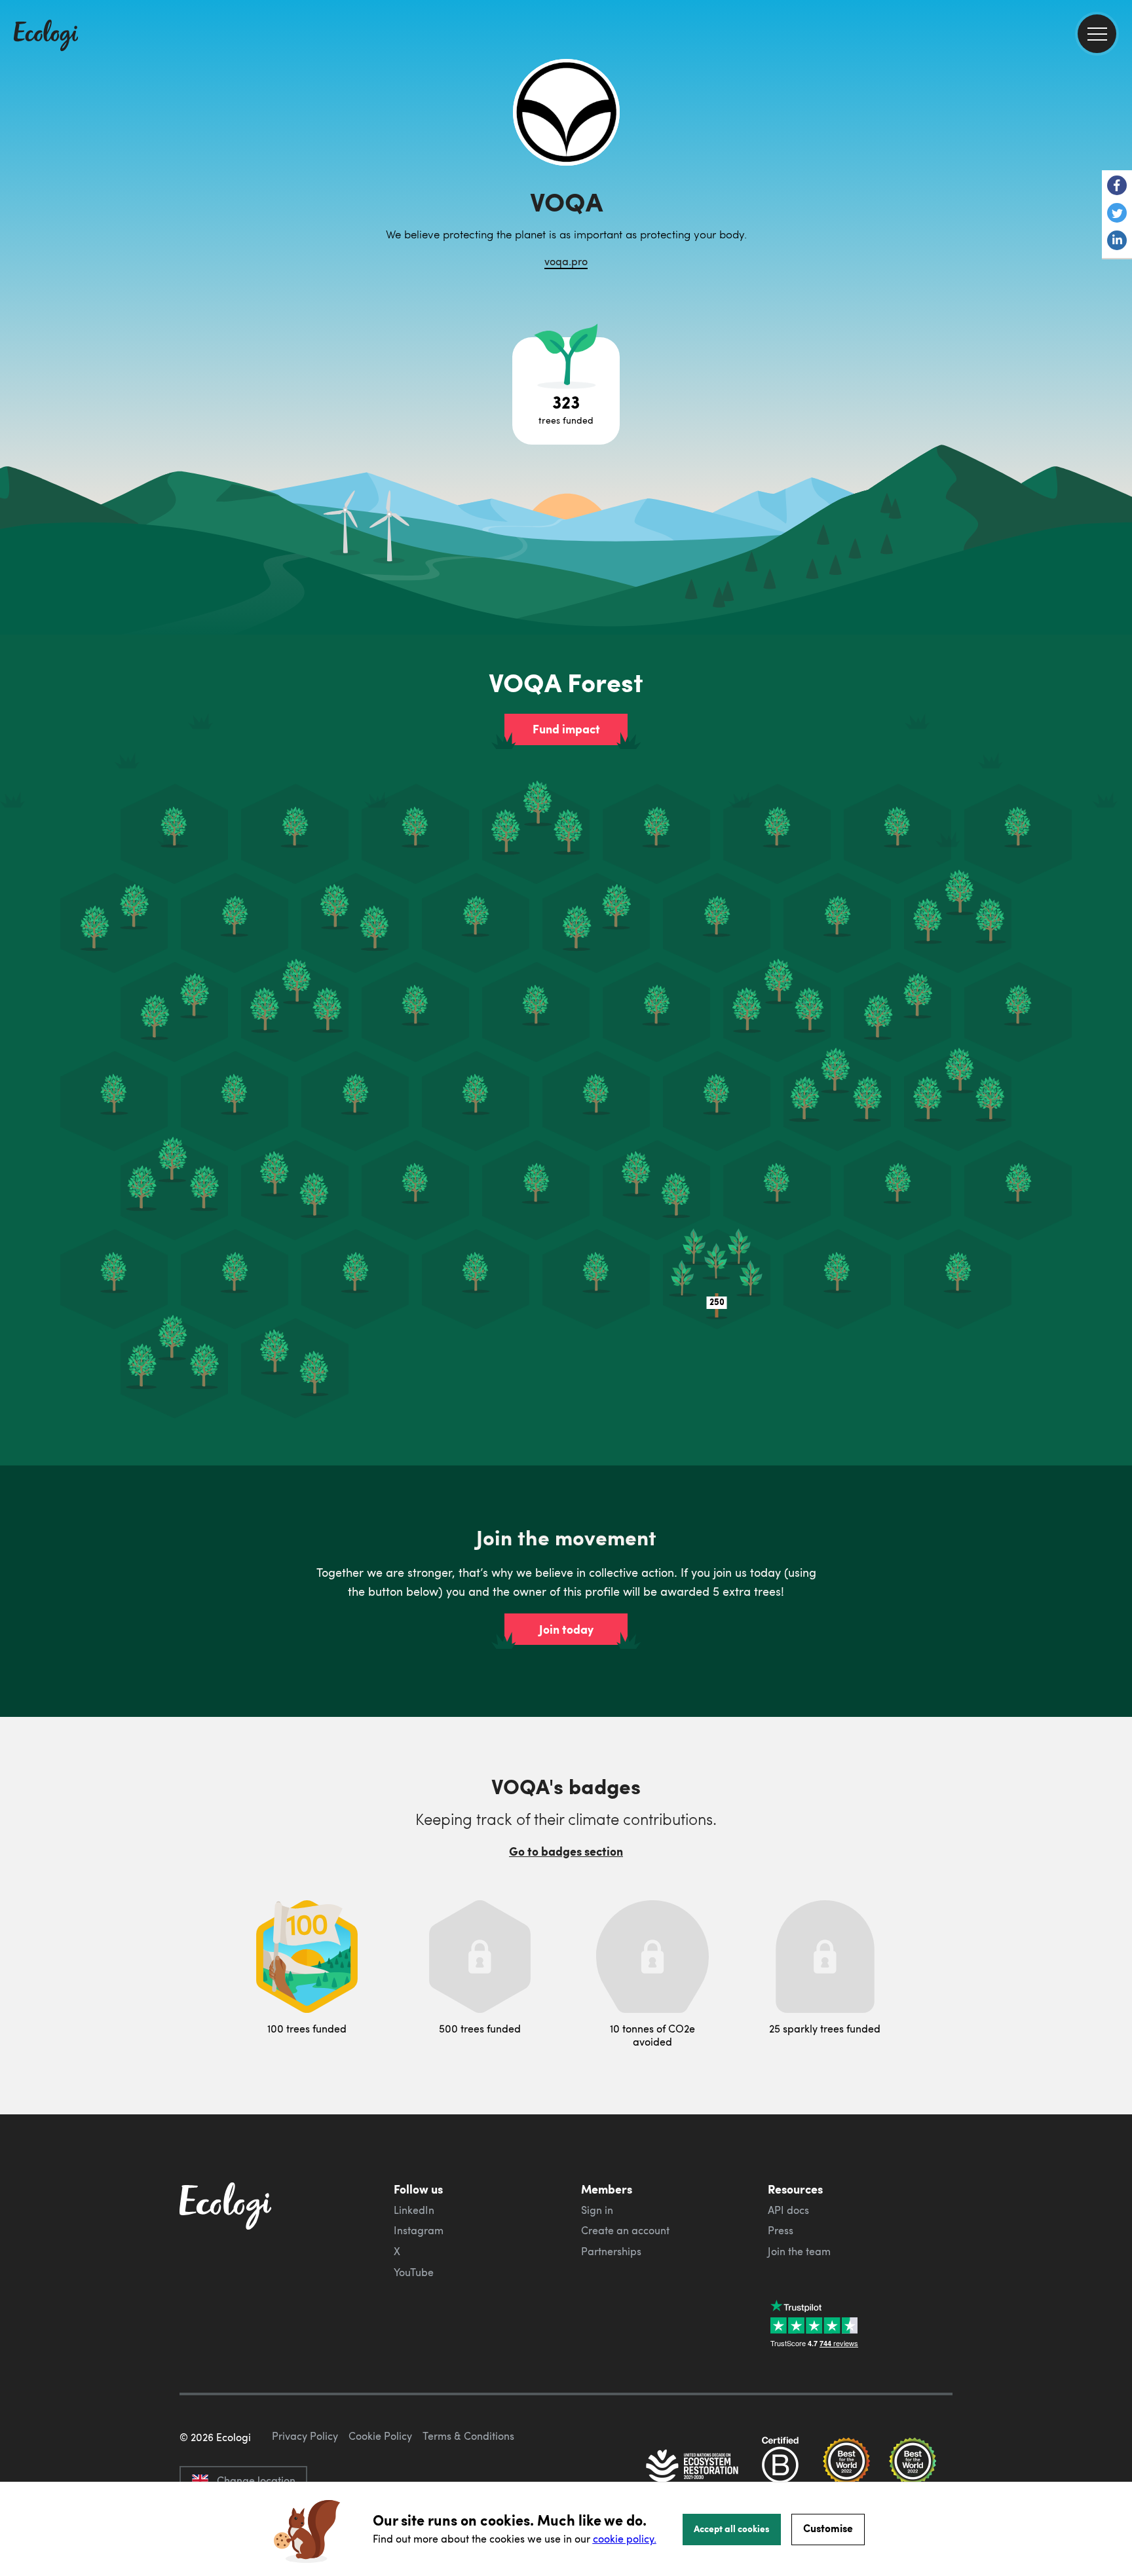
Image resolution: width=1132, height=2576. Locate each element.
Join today (566, 1629)
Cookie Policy (380, 2436)
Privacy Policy (305, 2436)
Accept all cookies (732, 2528)
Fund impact (566, 729)
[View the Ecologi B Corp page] (780, 2467)
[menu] (1097, 34)
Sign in (597, 2210)
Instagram (419, 2230)
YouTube (414, 2272)
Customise (828, 2528)
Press (781, 2230)
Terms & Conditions (468, 2436)
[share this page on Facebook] (1117, 187)
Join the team (799, 2251)
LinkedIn (414, 2210)
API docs (788, 2210)
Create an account (625, 2230)
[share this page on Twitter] (1117, 214)
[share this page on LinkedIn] (1117, 242)
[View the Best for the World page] (846, 2467)
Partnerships (611, 2251)
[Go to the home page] (46, 37)
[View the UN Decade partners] (693, 2467)
